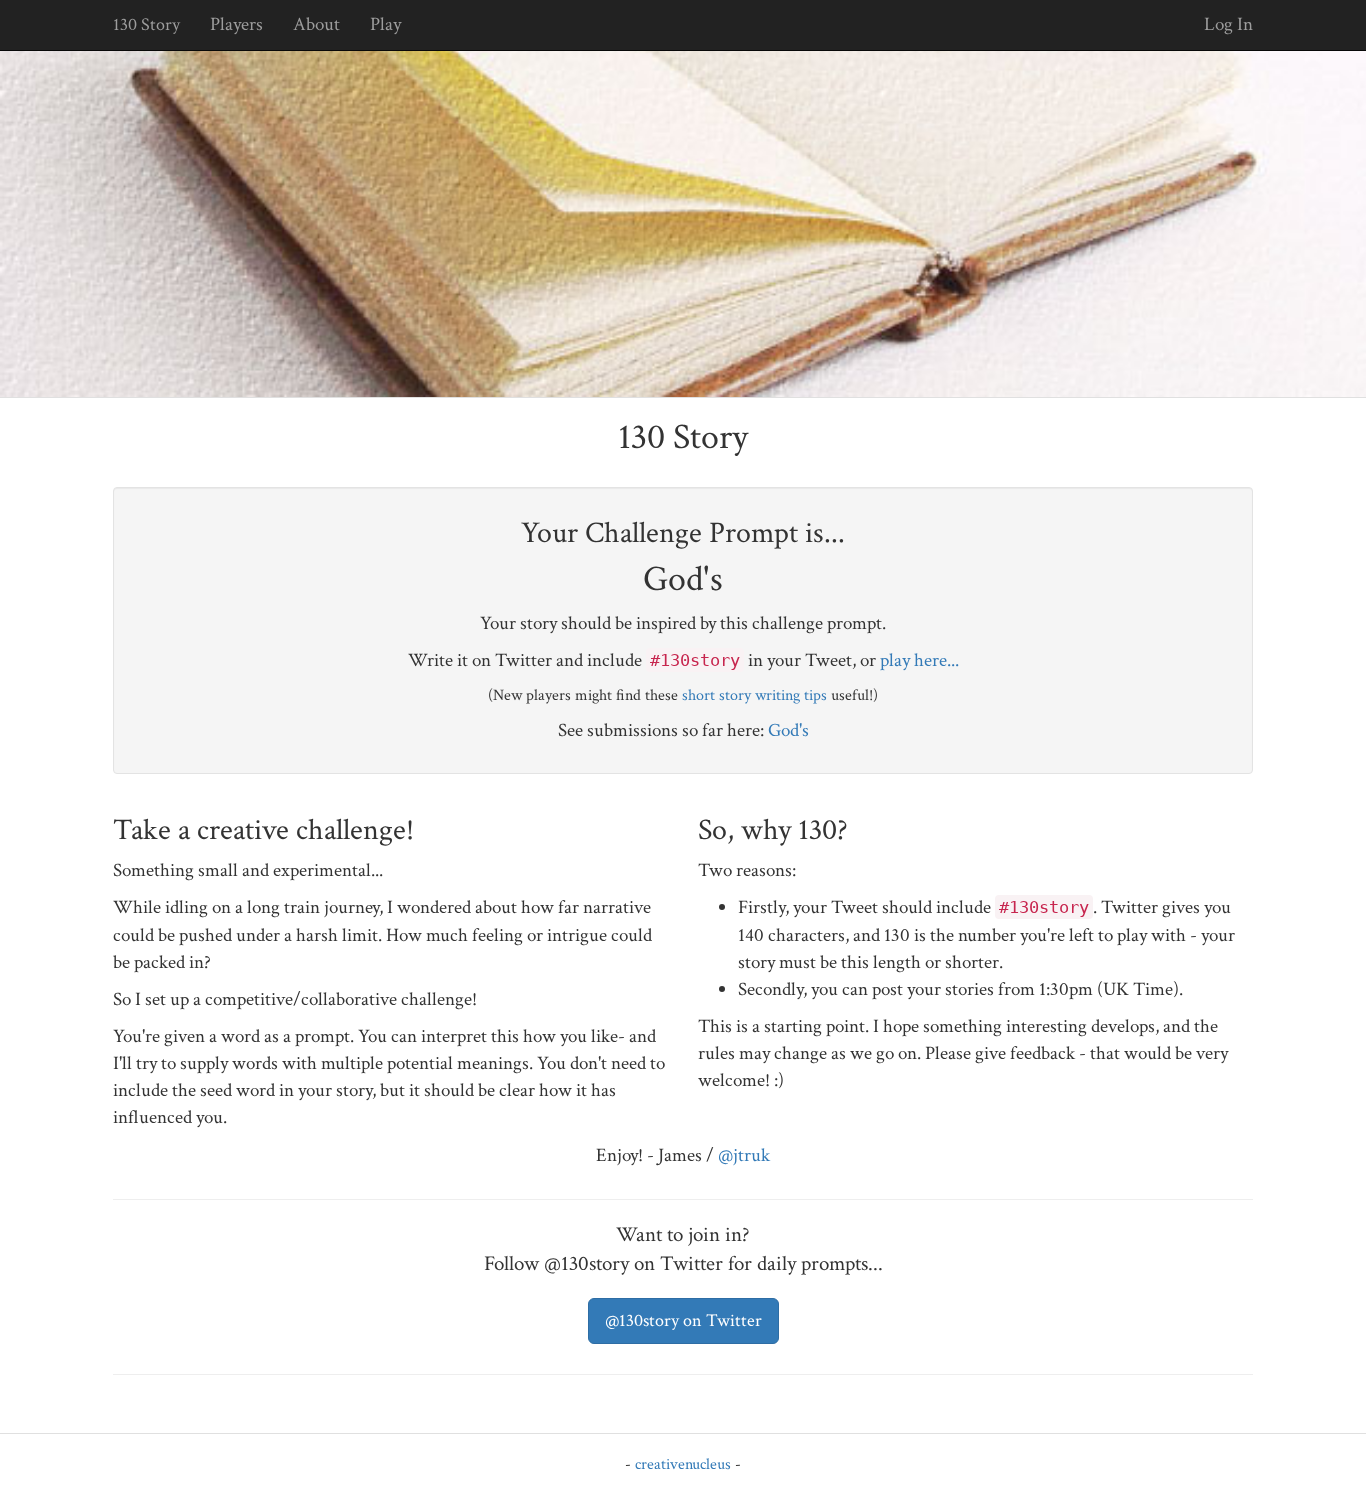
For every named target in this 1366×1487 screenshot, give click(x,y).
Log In (1228, 24)
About (316, 24)
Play (385, 24)
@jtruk (744, 1155)
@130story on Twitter (683, 1320)
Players (236, 24)
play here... (919, 660)
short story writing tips (754, 695)
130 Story (146, 24)
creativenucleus (683, 1464)
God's (788, 730)
